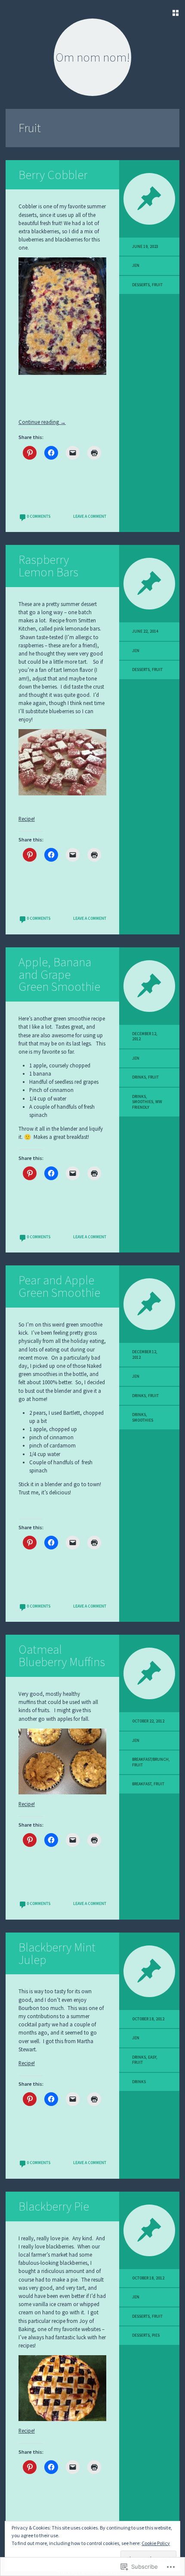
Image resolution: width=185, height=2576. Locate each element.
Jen (136, 266)
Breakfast (142, 1784)
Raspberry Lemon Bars (48, 566)
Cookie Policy (156, 2543)
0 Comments (39, 516)
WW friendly (147, 1104)
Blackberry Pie (54, 2206)
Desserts (141, 285)
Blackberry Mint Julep (57, 1953)
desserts (141, 2335)
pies (156, 2335)
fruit (159, 1784)
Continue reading (42, 422)
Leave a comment (90, 516)
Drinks (139, 1077)
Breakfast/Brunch (150, 1760)
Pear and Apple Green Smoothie (59, 1286)
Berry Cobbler (53, 175)
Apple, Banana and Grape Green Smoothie (59, 974)
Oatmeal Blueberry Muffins (62, 1656)
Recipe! (27, 819)
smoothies (143, 1102)
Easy (152, 2057)
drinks (139, 1097)
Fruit (157, 285)
